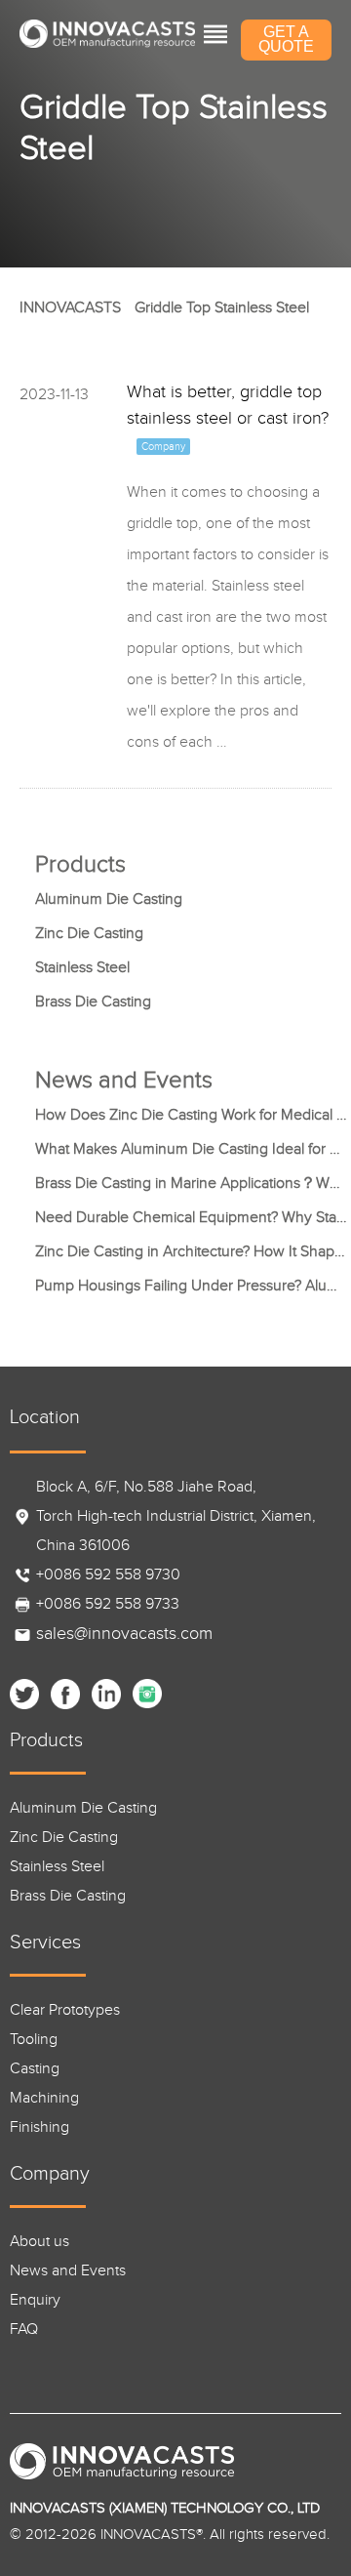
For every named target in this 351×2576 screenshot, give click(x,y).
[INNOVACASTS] (107, 34)
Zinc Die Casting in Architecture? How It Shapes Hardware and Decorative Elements (191, 1252)
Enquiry (35, 2300)
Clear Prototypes (65, 2010)
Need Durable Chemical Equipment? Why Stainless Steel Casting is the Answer (191, 1218)
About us (39, 2242)
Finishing (39, 2127)
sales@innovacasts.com (124, 1634)
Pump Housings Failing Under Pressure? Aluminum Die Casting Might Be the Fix (191, 1286)
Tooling (34, 2040)
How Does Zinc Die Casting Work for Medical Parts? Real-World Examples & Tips (191, 1115)
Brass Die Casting (93, 1002)
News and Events (68, 2271)
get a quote (286, 39)
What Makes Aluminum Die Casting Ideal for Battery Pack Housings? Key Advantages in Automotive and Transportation (191, 1149)
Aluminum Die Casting (109, 900)
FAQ (24, 2330)
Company (50, 2174)
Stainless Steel (82, 968)
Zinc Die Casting (89, 934)
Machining (44, 2098)
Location (45, 1417)
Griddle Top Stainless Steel (222, 308)
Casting (35, 2069)
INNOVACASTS (70, 308)
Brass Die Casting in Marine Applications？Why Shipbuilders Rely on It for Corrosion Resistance (191, 1184)
